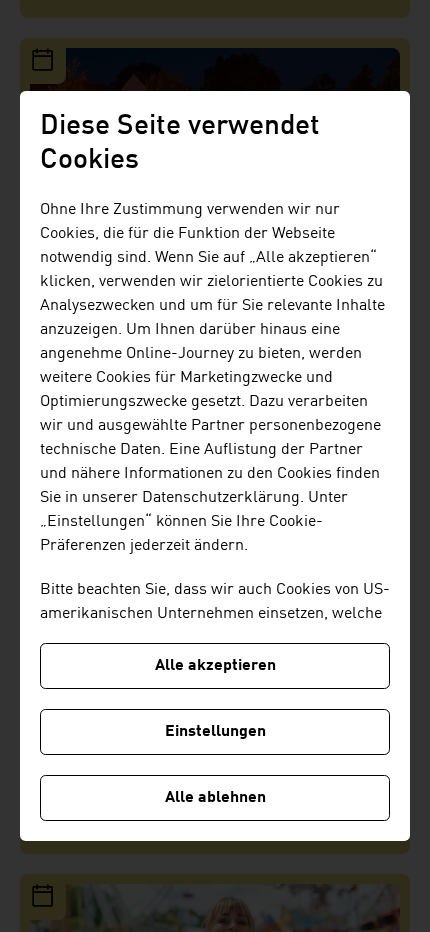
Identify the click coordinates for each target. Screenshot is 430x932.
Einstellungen (215, 732)
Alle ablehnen (215, 798)
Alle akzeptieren (215, 666)
